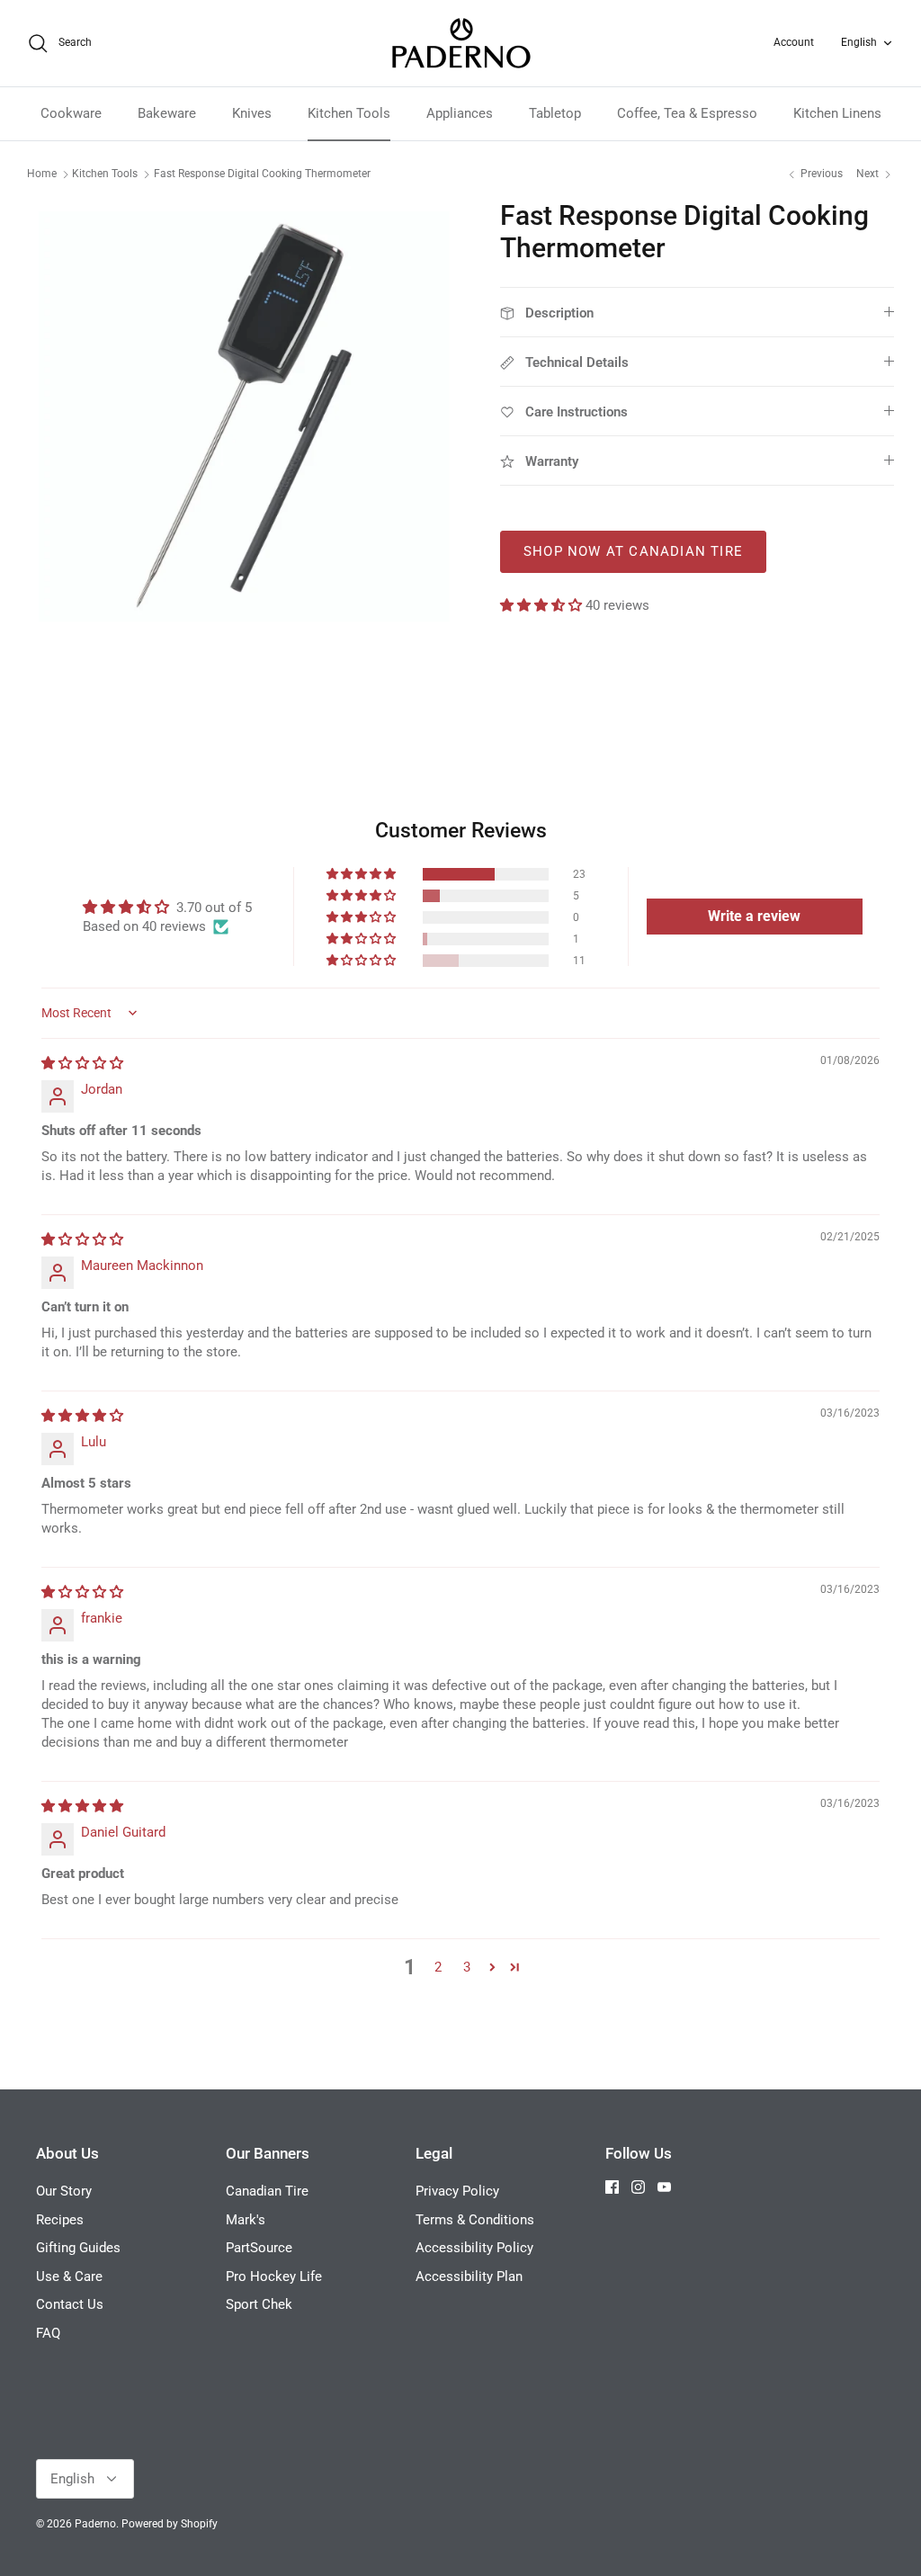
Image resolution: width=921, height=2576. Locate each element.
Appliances (460, 113)
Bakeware (167, 113)
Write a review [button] (754, 916)
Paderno (95, 2524)
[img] (82, 1063)
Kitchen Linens (837, 113)
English (859, 42)
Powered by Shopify (170, 2524)
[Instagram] (638, 2187)
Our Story (64, 2191)
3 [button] (467, 1967)
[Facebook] (612, 2187)
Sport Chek (259, 2304)
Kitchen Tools (349, 113)
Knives (252, 113)
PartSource (259, 2248)
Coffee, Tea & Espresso (687, 113)
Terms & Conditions (475, 2220)
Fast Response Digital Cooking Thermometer (262, 174)
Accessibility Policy (474, 2248)
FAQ (48, 2333)
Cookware (71, 113)
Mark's (246, 2220)
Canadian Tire (267, 2191)
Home (42, 174)
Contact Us (70, 2304)
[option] (244, 416)
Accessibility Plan (469, 2276)
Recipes (60, 2220)
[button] (543, 605)
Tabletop (555, 113)
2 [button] (438, 1967)
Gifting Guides (78, 2248)
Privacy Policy (457, 2191)
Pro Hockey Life (274, 2276)
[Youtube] (664, 2187)
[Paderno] (461, 43)
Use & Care (69, 2276)
